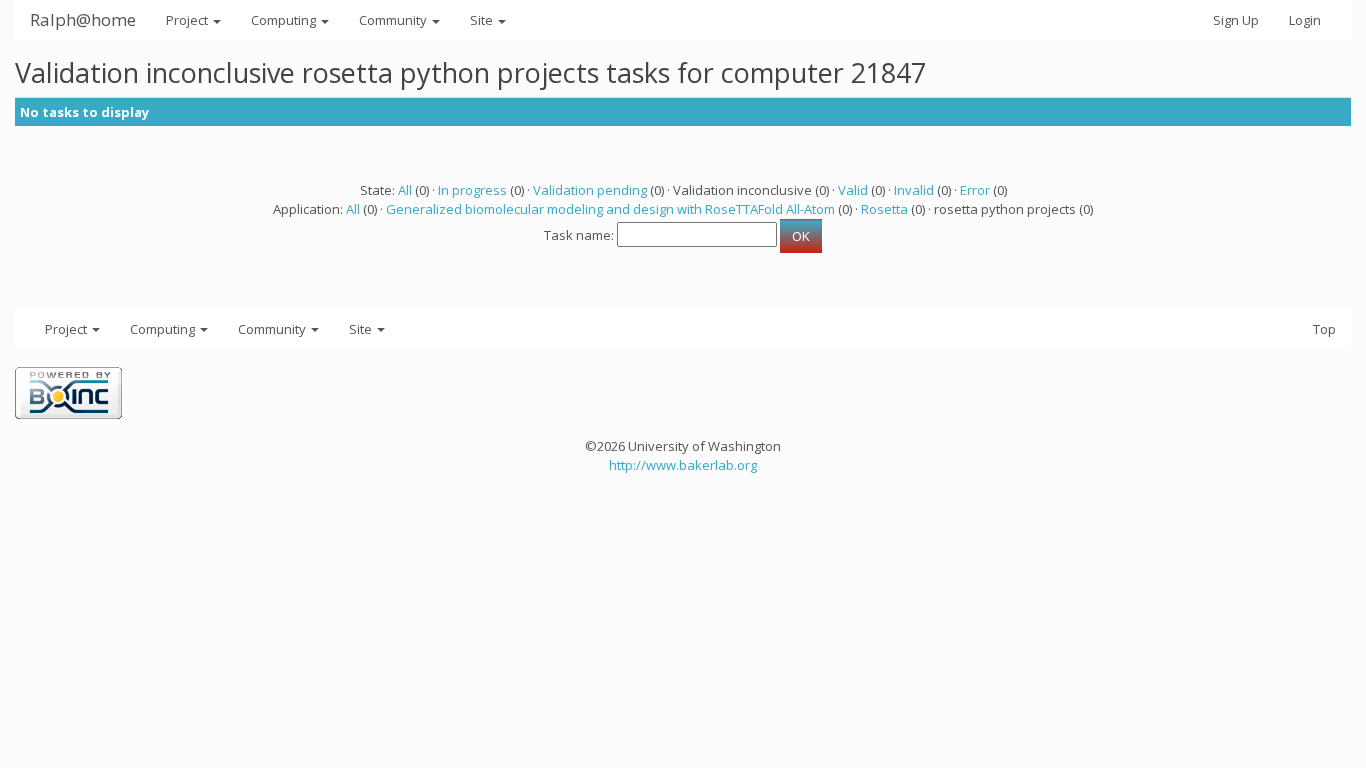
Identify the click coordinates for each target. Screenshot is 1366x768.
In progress (472, 190)
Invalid (914, 190)
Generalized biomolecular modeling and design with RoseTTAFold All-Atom (610, 209)
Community (394, 20)
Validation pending (590, 190)
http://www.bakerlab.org (683, 465)
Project (188, 20)
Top (1324, 329)
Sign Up (1236, 20)
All (405, 190)
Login (1305, 20)
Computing (285, 20)
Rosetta (884, 209)
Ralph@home (83, 19)
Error (975, 190)
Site (483, 20)
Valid (853, 190)
